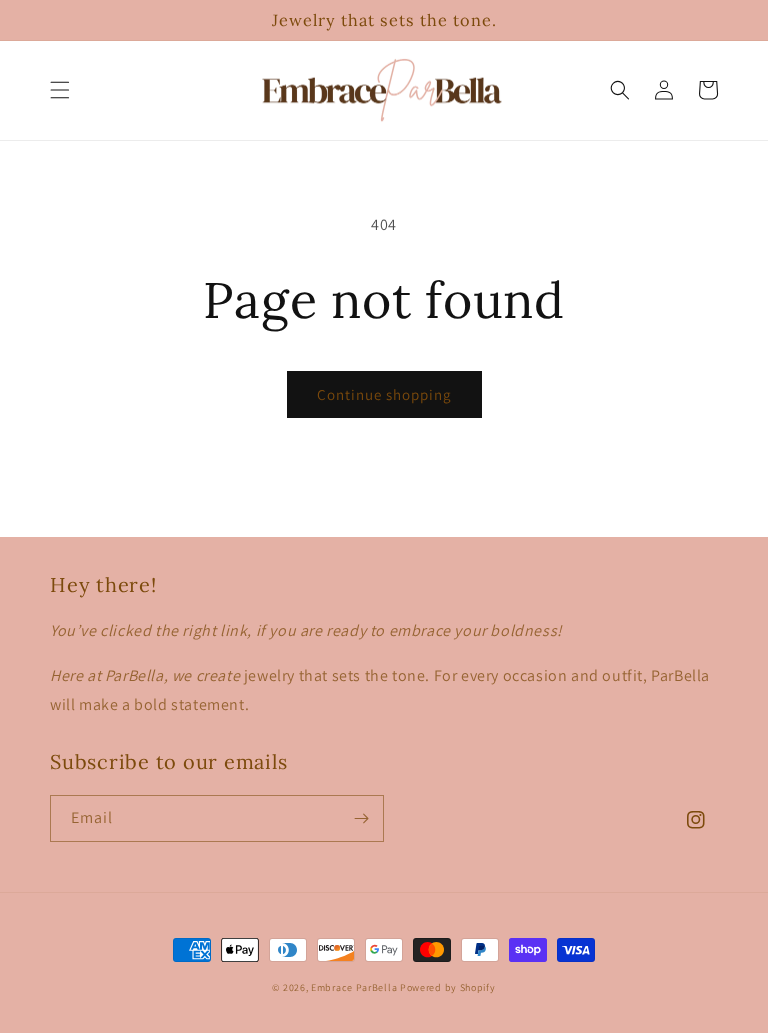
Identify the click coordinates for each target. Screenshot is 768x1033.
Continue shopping (384, 394)
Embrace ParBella (354, 987)
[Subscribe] (361, 818)
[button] (60, 90)
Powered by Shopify (448, 987)
